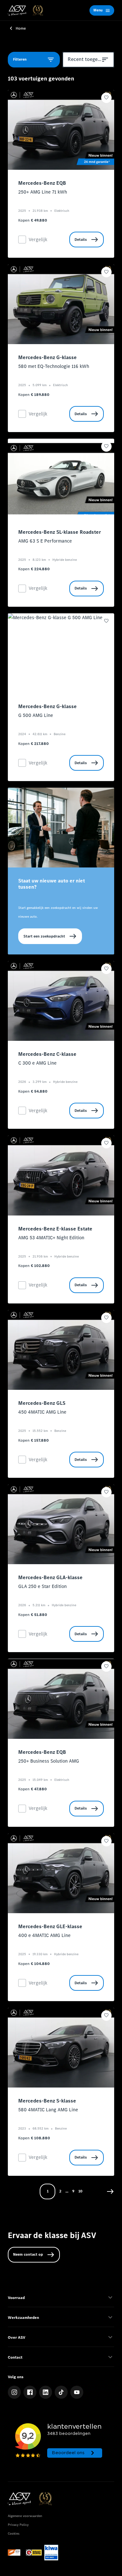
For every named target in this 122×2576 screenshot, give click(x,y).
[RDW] (16, 2553)
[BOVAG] (34, 2553)
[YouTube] (77, 2392)
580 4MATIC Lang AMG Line (48, 2110)
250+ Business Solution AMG (49, 1761)
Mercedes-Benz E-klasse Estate (55, 1229)
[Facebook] (30, 2392)
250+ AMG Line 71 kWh (43, 192)
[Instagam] (14, 2392)
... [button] (67, 2191)
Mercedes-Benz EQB (42, 183)
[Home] (25, 10)
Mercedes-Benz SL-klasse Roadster (60, 532)
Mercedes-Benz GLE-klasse (50, 1927)
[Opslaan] (106, 98)
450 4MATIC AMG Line (42, 1412)
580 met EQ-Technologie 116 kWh (54, 366)
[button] (110, 2191)
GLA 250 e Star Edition (42, 1586)
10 (80, 2191)
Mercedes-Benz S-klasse (47, 2101)
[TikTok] (61, 2392)
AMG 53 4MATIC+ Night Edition (51, 1238)
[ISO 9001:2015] (51, 2553)
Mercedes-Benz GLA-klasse (50, 1578)
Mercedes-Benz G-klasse (47, 358)
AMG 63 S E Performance (45, 541)
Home (21, 28)
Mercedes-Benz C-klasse (47, 1054)
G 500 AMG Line (36, 715)
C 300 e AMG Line (37, 1063)
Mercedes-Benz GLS (42, 1403)
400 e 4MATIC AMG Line (44, 1935)
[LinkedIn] (46, 2392)
